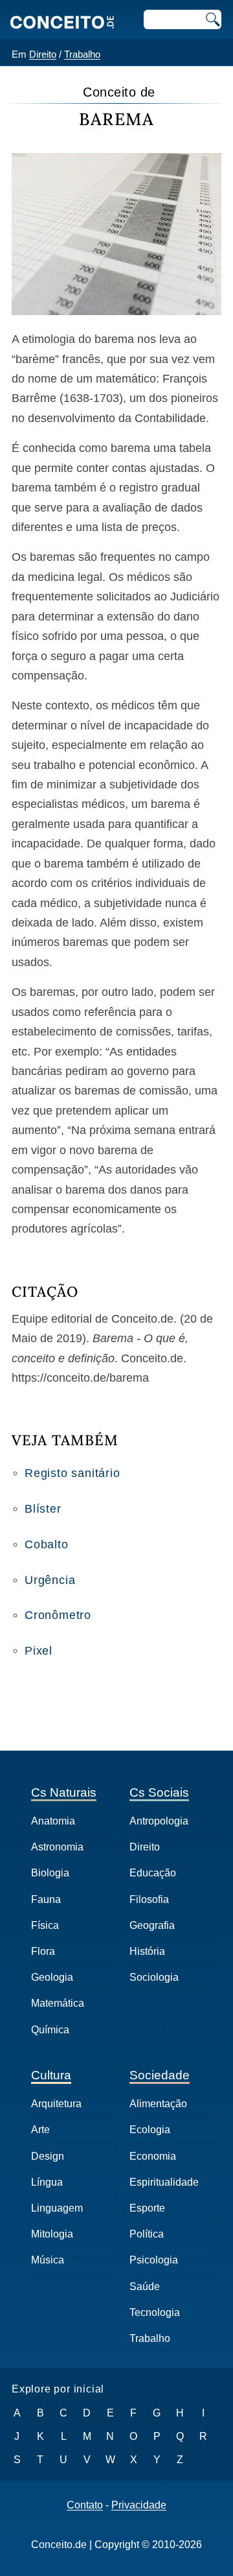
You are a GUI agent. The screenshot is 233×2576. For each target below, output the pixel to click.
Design (48, 2156)
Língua (47, 2182)
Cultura (51, 2075)
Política (147, 2234)
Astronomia (57, 1847)
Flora (43, 1951)
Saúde (145, 2286)
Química (50, 2030)
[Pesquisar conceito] (212, 19)
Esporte (147, 2208)
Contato (85, 2505)
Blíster (43, 1509)
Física (45, 1925)
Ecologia (150, 2130)
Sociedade (160, 2075)
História (147, 1951)
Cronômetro (58, 1615)
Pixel (39, 1651)
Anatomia (53, 1821)
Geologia (52, 1977)
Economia (153, 2156)
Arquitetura (56, 2104)
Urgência (50, 1580)
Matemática (58, 2003)
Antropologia (159, 1821)
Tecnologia (155, 2312)
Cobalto (47, 1544)
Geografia (152, 1925)
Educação (153, 1873)
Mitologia (52, 2234)
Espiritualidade (164, 2182)
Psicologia (154, 2260)
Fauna (46, 1899)
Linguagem (57, 2208)
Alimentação (158, 2104)
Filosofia (149, 1899)
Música (48, 2260)
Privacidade (139, 2505)
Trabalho (82, 54)
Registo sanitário (72, 1473)
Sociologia (154, 1977)
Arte (40, 2130)
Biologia (50, 1873)
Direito (43, 54)
